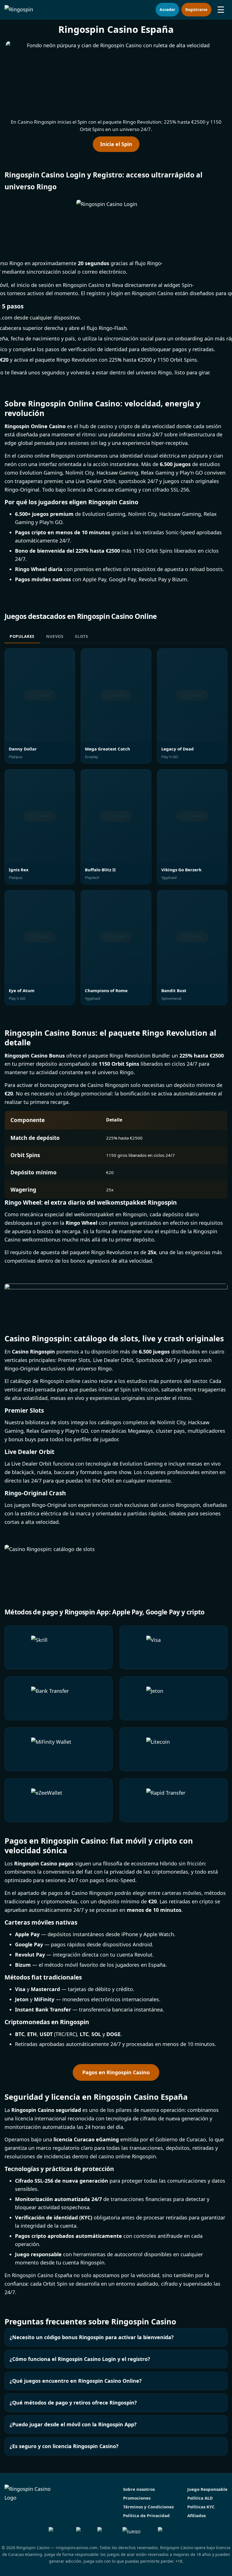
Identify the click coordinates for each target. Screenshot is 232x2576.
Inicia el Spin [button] (116, 144)
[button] (116, 78)
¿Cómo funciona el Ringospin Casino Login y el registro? (80, 2359)
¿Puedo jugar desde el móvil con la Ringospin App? (73, 2424)
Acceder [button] (167, 9)
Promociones (137, 2498)
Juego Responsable (207, 2489)
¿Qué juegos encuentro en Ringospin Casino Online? (76, 2381)
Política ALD (200, 2498)
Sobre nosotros (139, 2489)
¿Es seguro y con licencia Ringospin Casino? (64, 2446)
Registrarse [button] (196, 9)
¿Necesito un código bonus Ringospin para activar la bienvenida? (92, 2337)
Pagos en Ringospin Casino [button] (116, 2072)
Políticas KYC (201, 2507)
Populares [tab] (22, 637)
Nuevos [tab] (55, 637)
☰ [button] (221, 9)
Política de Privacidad (146, 2515)
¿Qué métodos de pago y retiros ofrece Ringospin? (73, 2403)
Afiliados (196, 2515)
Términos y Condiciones (148, 2507)
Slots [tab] (81, 637)
